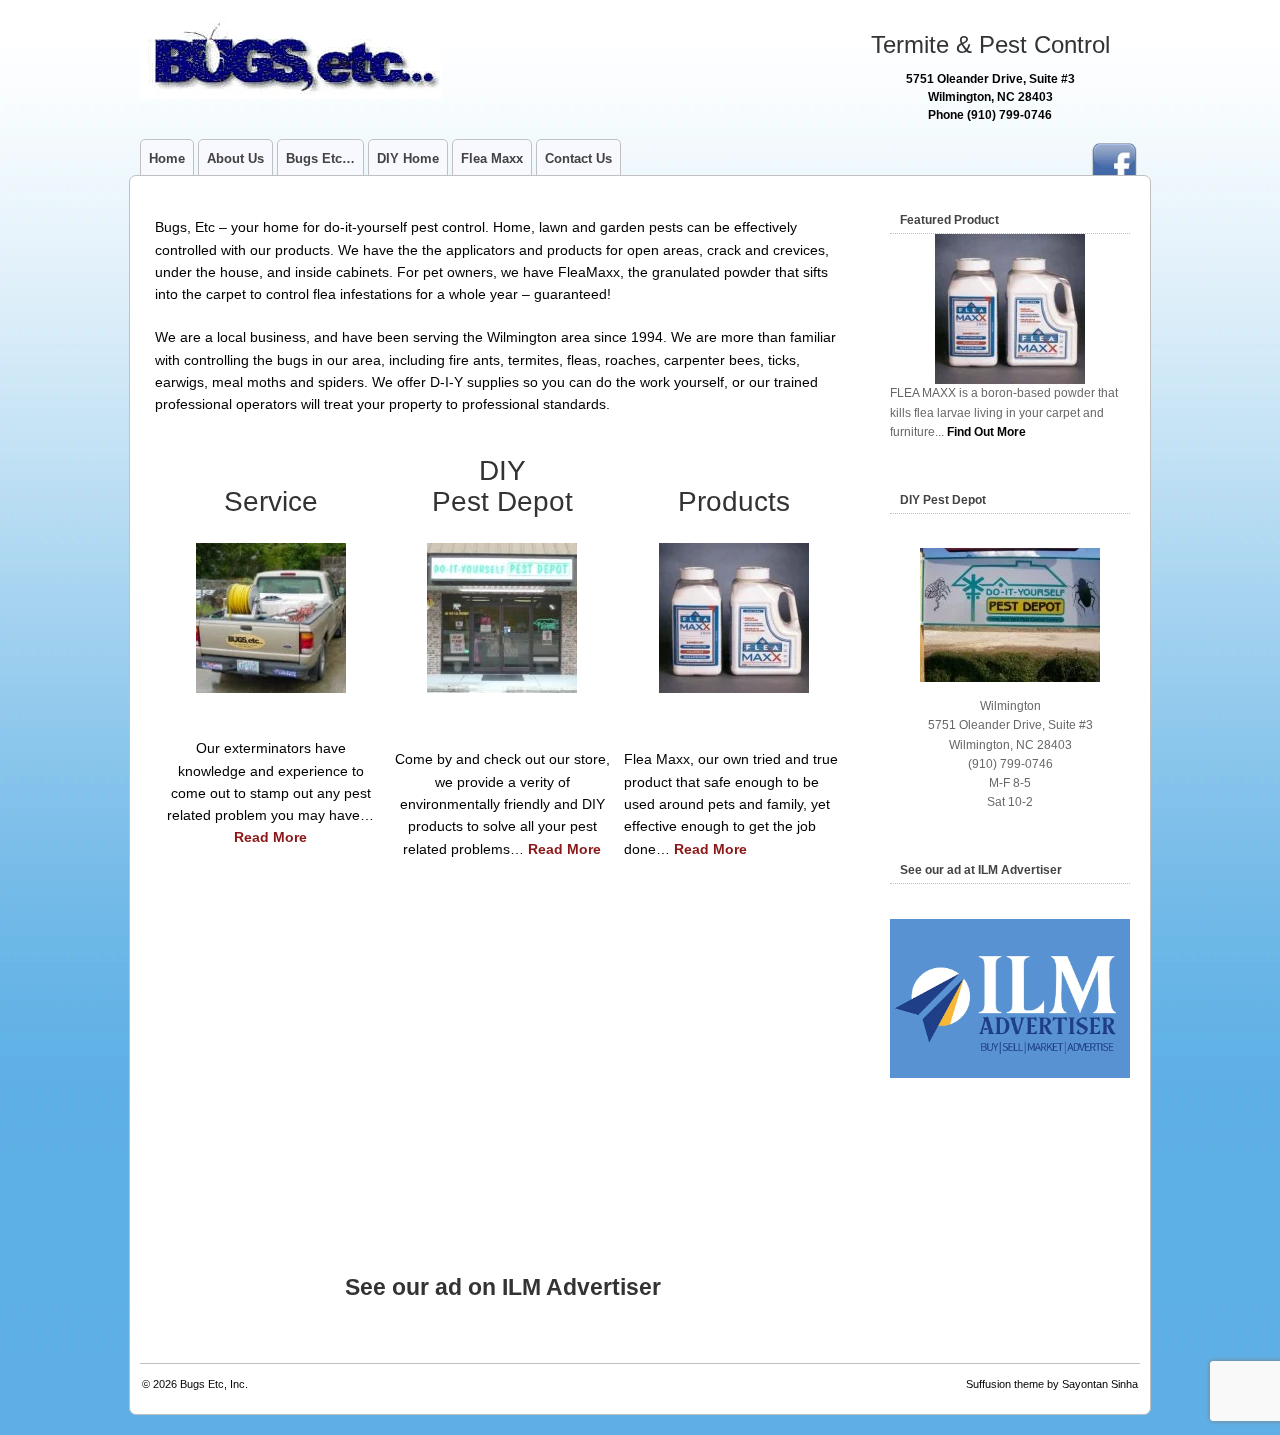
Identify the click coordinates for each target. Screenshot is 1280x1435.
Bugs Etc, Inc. (214, 1384)
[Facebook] (1114, 153)
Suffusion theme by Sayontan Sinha (1052, 1384)
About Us (235, 158)
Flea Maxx (492, 158)
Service (271, 501)
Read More (270, 837)
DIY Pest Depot (502, 486)
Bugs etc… (320, 158)
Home (167, 158)
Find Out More (986, 432)
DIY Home (408, 158)
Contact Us (578, 158)
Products (734, 501)
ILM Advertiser (581, 1287)
